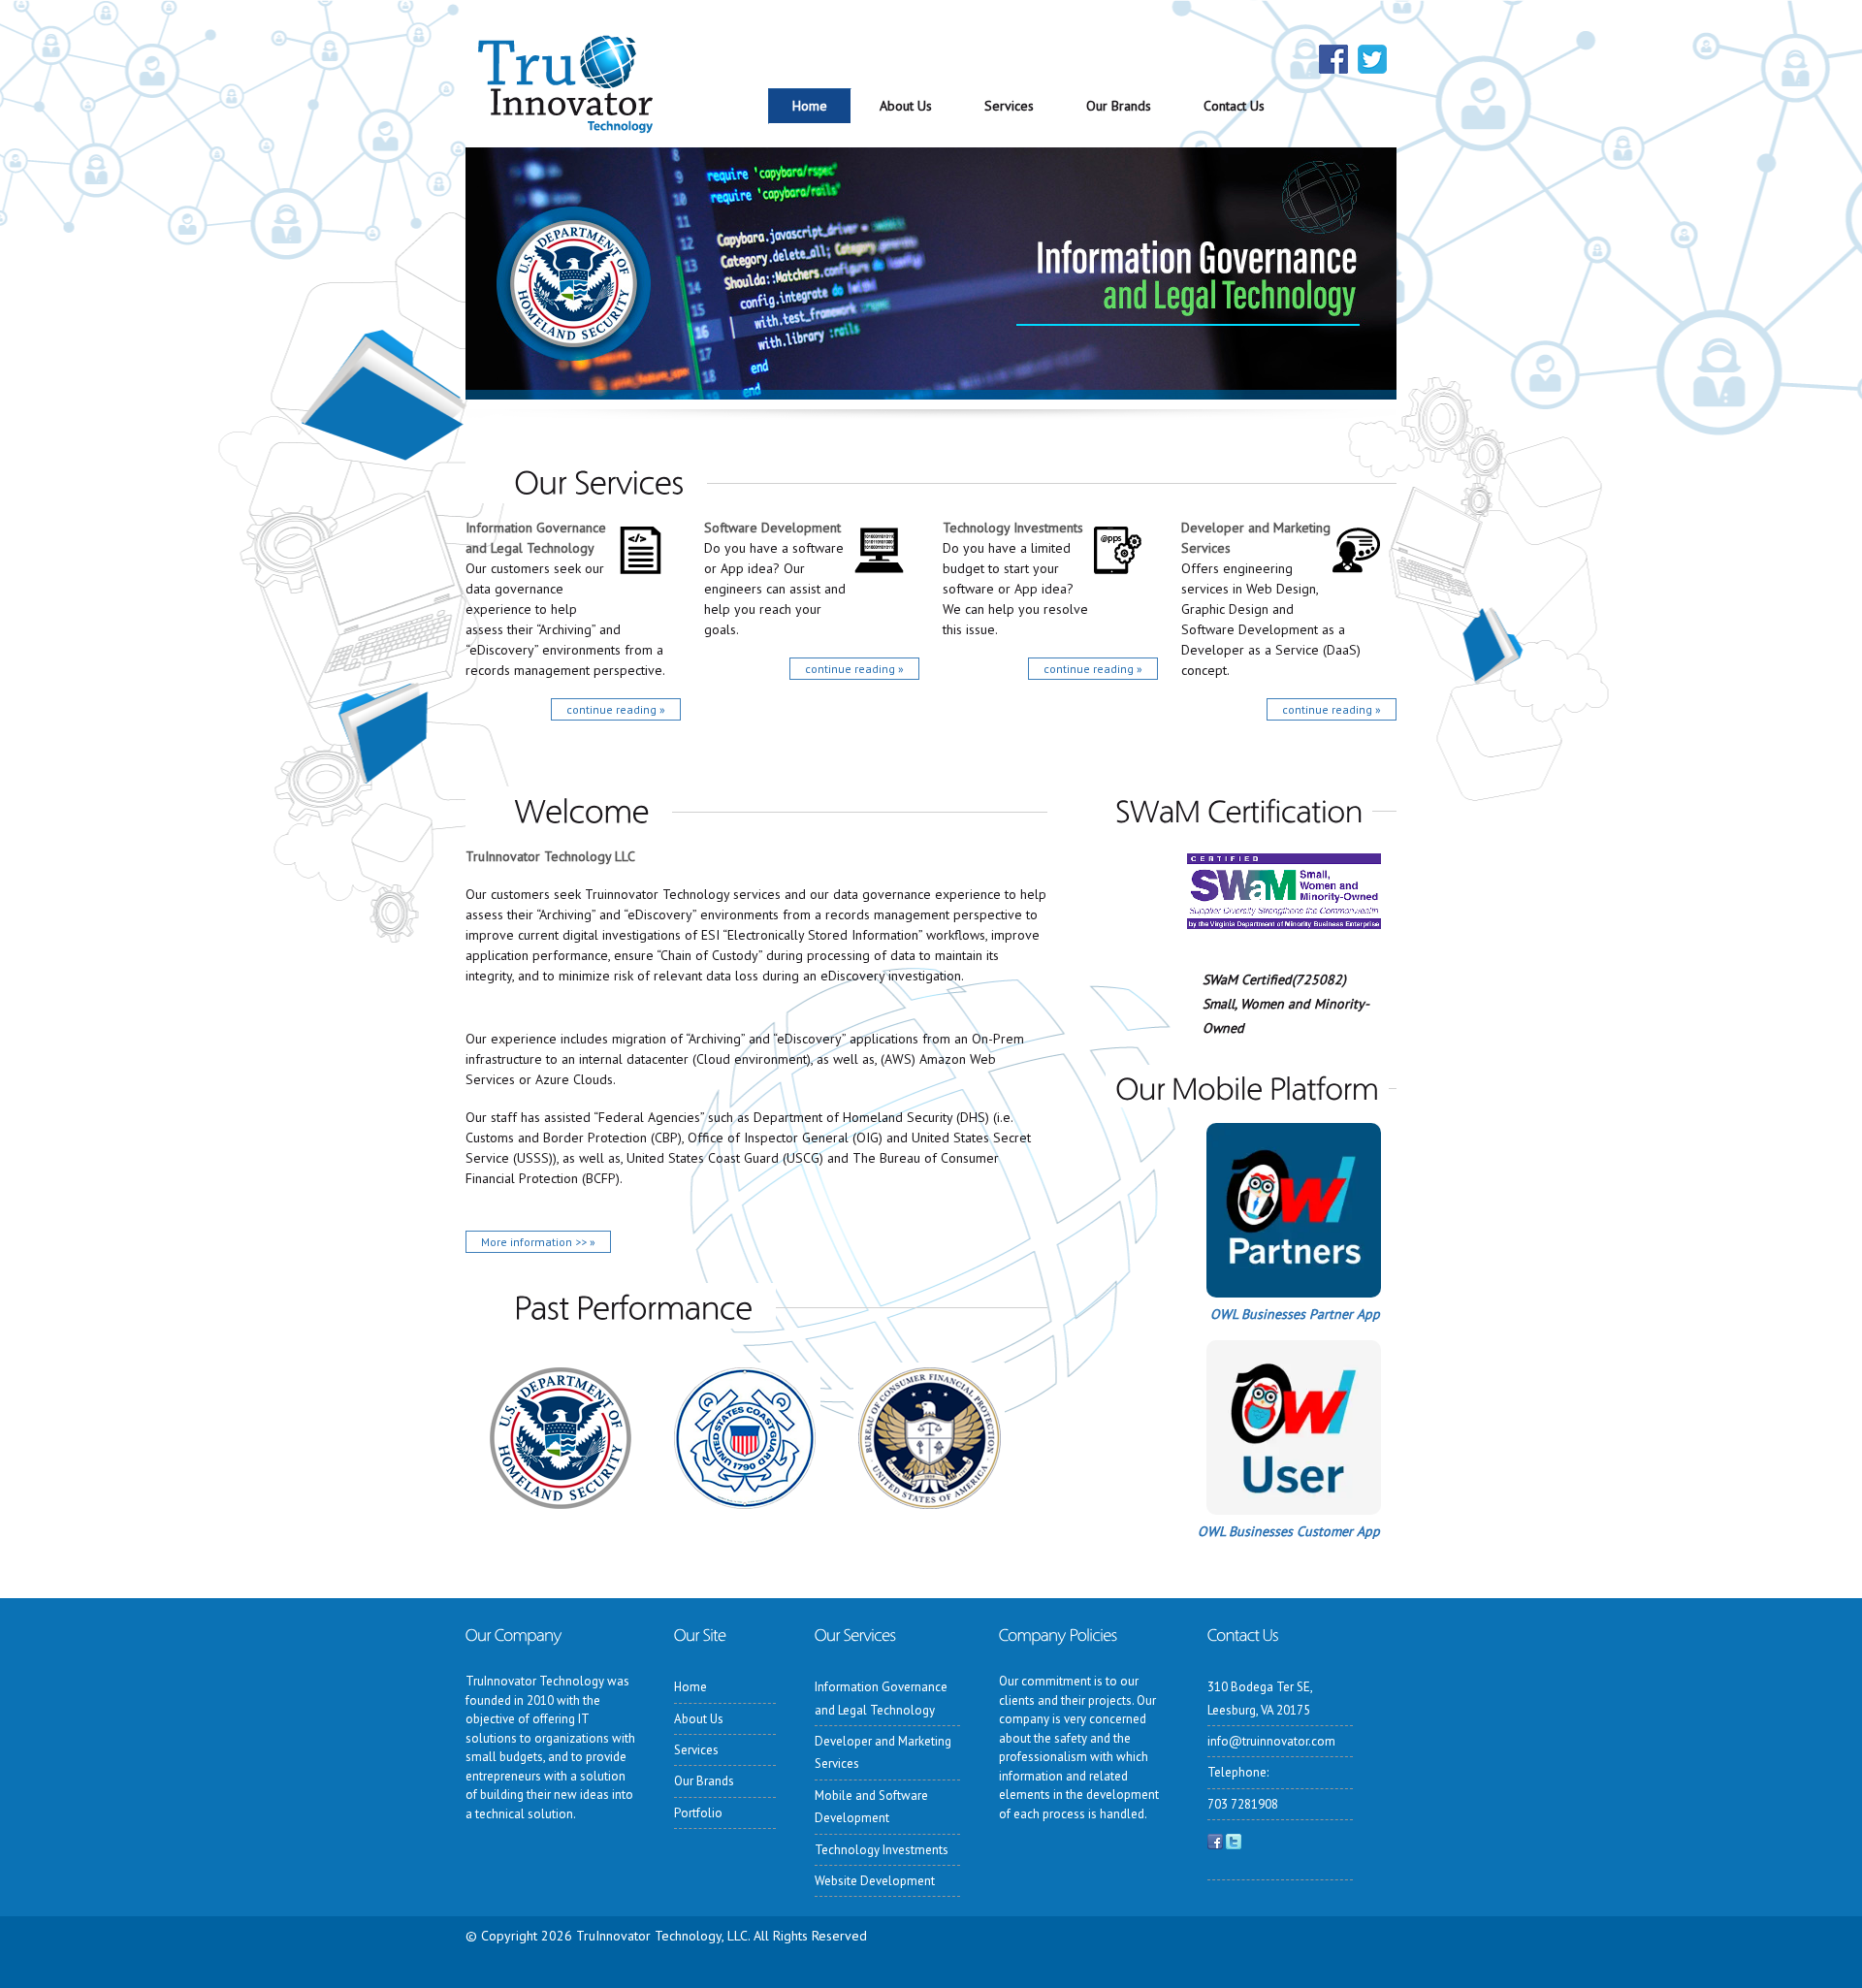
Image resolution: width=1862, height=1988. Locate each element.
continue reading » (616, 709)
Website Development (875, 1881)
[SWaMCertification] (1239, 809)
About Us (906, 106)
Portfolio (698, 1813)
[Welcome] (569, 809)
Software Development (772, 528)
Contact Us (1234, 106)
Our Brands (1119, 106)
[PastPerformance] (621, 1306)
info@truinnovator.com (1271, 1741)
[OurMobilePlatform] (1247, 1086)
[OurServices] (586, 481)
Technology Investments (1013, 528)
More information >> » (538, 1242)
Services (1009, 106)
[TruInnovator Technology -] (565, 116)
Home (810, 106)
